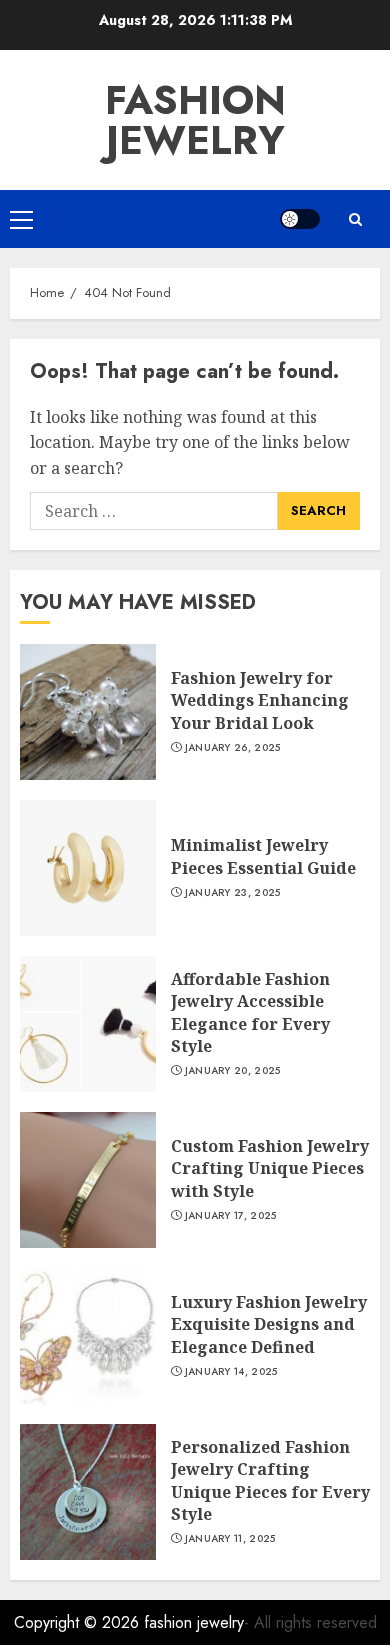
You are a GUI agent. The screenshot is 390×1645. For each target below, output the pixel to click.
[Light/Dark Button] (300, 219)
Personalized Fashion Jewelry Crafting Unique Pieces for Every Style (270, 1480)
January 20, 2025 (233, 1071)
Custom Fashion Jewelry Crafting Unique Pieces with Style (270, 1168)
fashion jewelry (195, 120)
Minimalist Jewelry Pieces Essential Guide (263, 856)
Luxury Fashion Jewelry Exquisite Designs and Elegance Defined (269, 1324)
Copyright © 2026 (79, 1622)
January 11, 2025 (230, 1539)
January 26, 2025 (233, 748)
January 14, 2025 (231, 1372)
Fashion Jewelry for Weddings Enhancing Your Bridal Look (260, 700)
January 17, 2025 (231, 1216)
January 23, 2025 (233, 893)
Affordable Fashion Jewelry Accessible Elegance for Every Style (250, 1012)
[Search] (355, 219)
